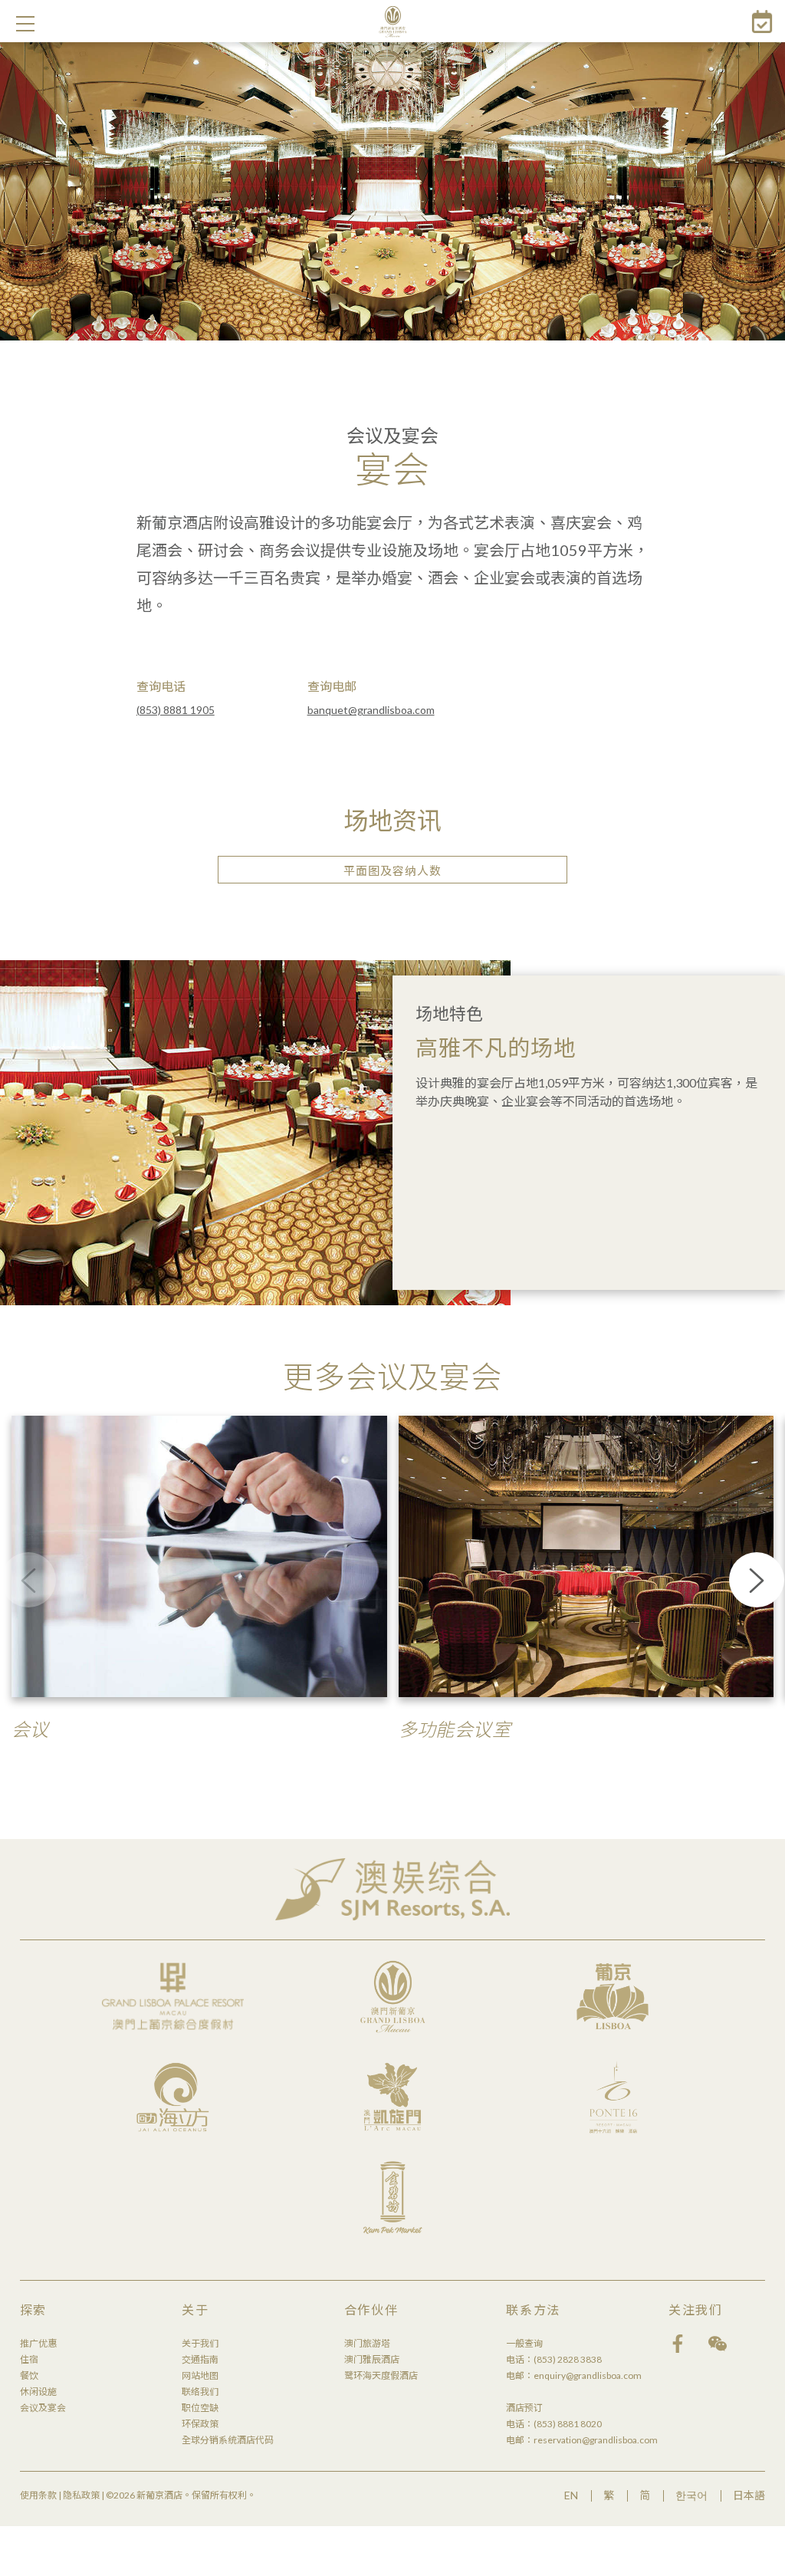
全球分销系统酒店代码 (228, 2440)
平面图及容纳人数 (392, 870)
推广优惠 (38, 2343)
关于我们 (200, 2343)
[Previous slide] (28, 1580)
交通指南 (200, 2359)
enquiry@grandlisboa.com (588, 2375)
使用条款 (38, 2495)
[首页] (393, 21)
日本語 (749, 2495)
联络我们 (200, 2392)
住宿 (29, 2359)
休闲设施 (38, 2392)
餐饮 (29, 2375)
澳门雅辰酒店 (372, 2359)
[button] (25, 24)
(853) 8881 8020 (568, 2424)
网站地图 (200, 2375)
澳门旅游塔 (367, 2343)
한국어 (691, 2495)
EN (571, 2495)
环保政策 (200, 2424)
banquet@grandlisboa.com (371, 710)
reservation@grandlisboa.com (596, 2440)
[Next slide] (757, 1580)
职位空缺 (200, 2408)
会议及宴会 (43, 2408)
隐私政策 (81, 2495)
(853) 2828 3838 (568, 2359)
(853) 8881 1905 (176, 710)
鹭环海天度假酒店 (381, 2375)
